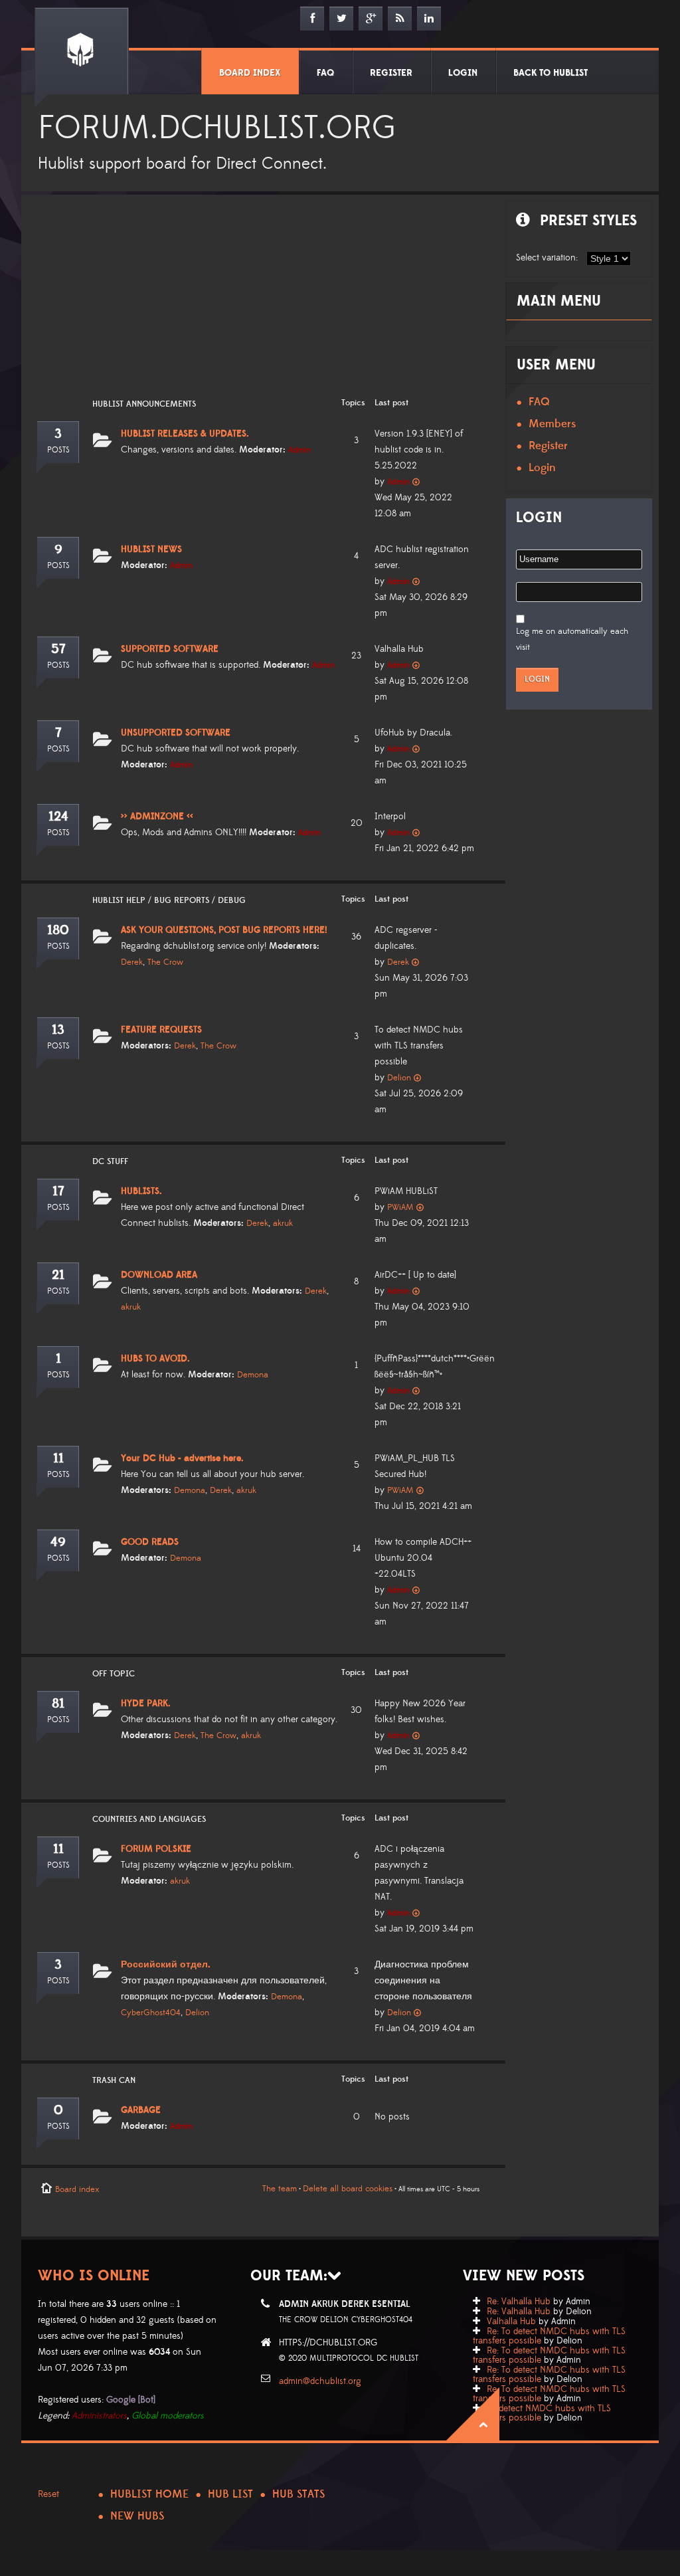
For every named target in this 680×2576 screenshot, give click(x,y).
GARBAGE (141, 2110)
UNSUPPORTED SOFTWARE (176, 733)
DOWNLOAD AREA (159, 1275)
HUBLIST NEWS (151, 549)
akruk (283, 1223)
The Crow (165, 962)
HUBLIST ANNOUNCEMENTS (144, 404)
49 (58, 1542)
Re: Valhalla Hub (519, 2302)
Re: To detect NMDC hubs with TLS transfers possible (549, 2336)
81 (58, 1704)
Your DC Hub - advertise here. (182, 1458)
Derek (132, 962)
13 (58, 1030)
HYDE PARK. (146, 1704)
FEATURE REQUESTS (161, 1030)
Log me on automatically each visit (572, 639)
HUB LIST (230, 2494)
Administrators (99, 2416)
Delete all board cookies (348, 2189)
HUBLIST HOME (149, 2494)
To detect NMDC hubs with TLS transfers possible (542, 2413)
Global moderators (168, 2416)
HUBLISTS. (141, 1191)
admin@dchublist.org (320, 2381)
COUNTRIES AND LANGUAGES (149, 1819)
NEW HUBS (137, 2516)
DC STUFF (110, 1161)
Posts (58, 450)
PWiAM (400, 1207)
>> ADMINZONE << (157, 817)
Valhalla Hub (511, 2322)
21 (58, 1275)
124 (58, 817)
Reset (48, 2494)
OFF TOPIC (114, 1674)
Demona (253, 1375)
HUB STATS (298, 2494)
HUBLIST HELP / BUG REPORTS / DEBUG (169, 900)
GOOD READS (150, 1542)
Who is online (94, 2276)
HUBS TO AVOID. (155, 1359)
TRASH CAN (114, 2080)
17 (58, 1191)
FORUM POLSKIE (156, 1849)
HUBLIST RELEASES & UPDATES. (185, 434)
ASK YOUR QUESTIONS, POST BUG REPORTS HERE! (224, 930)
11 (58, 1458)
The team (280, 2189)
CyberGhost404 (151, 2013)
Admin (299, 450)
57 (58, 649)
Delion (399, 1078)
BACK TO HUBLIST (551, 73)
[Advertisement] (260, 304)
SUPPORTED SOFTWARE (170, 649)
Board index (77, 2189)
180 (58, 930)
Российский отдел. (166, 1965)
